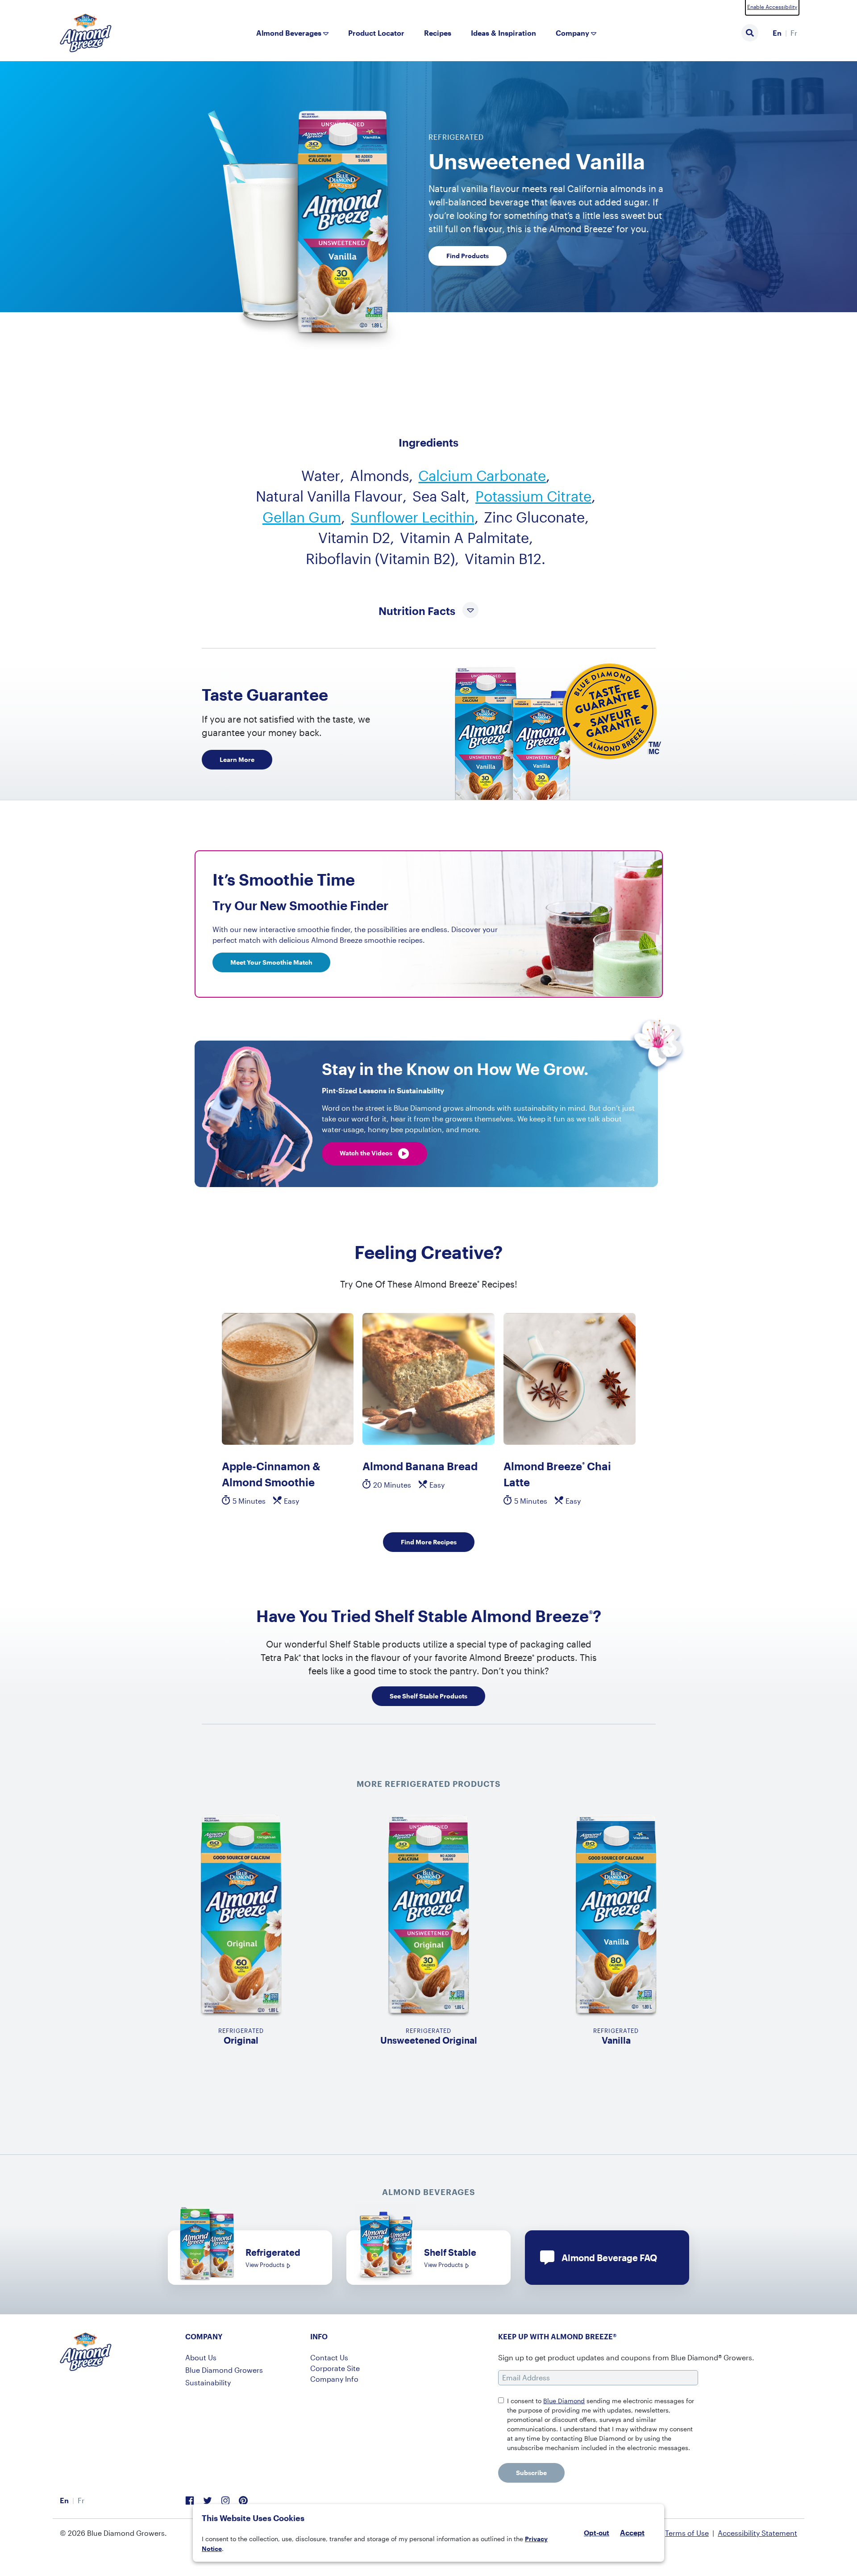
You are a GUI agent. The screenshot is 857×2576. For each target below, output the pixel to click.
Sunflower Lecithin (413, 517)
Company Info (334, 2379)
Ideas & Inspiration (503, 33)
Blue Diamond (564, 2401)
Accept (632, 2533)
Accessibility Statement (757, 2533)
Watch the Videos (367, 1153)
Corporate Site (335, 2368)
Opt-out (597, 2533)
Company (572, 33)
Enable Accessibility (772, 7)
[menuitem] (777, 33)
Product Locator (376, 33)
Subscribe (531, 2473)
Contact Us (329, 2357)
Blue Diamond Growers (224, 2370)
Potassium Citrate (533, 496)
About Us (201, 2357)
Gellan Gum (302, 517)
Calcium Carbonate (482, 475)
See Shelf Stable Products (428, 1696)
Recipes (438, 33)
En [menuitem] (777, 33)
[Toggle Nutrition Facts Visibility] (470, 611)
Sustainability (208, 2382)
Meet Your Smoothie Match (271, 962)
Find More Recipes (429, 1542)
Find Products (468, 256)
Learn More (237, 759)
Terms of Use (687, 2533)
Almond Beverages (289, 33)
